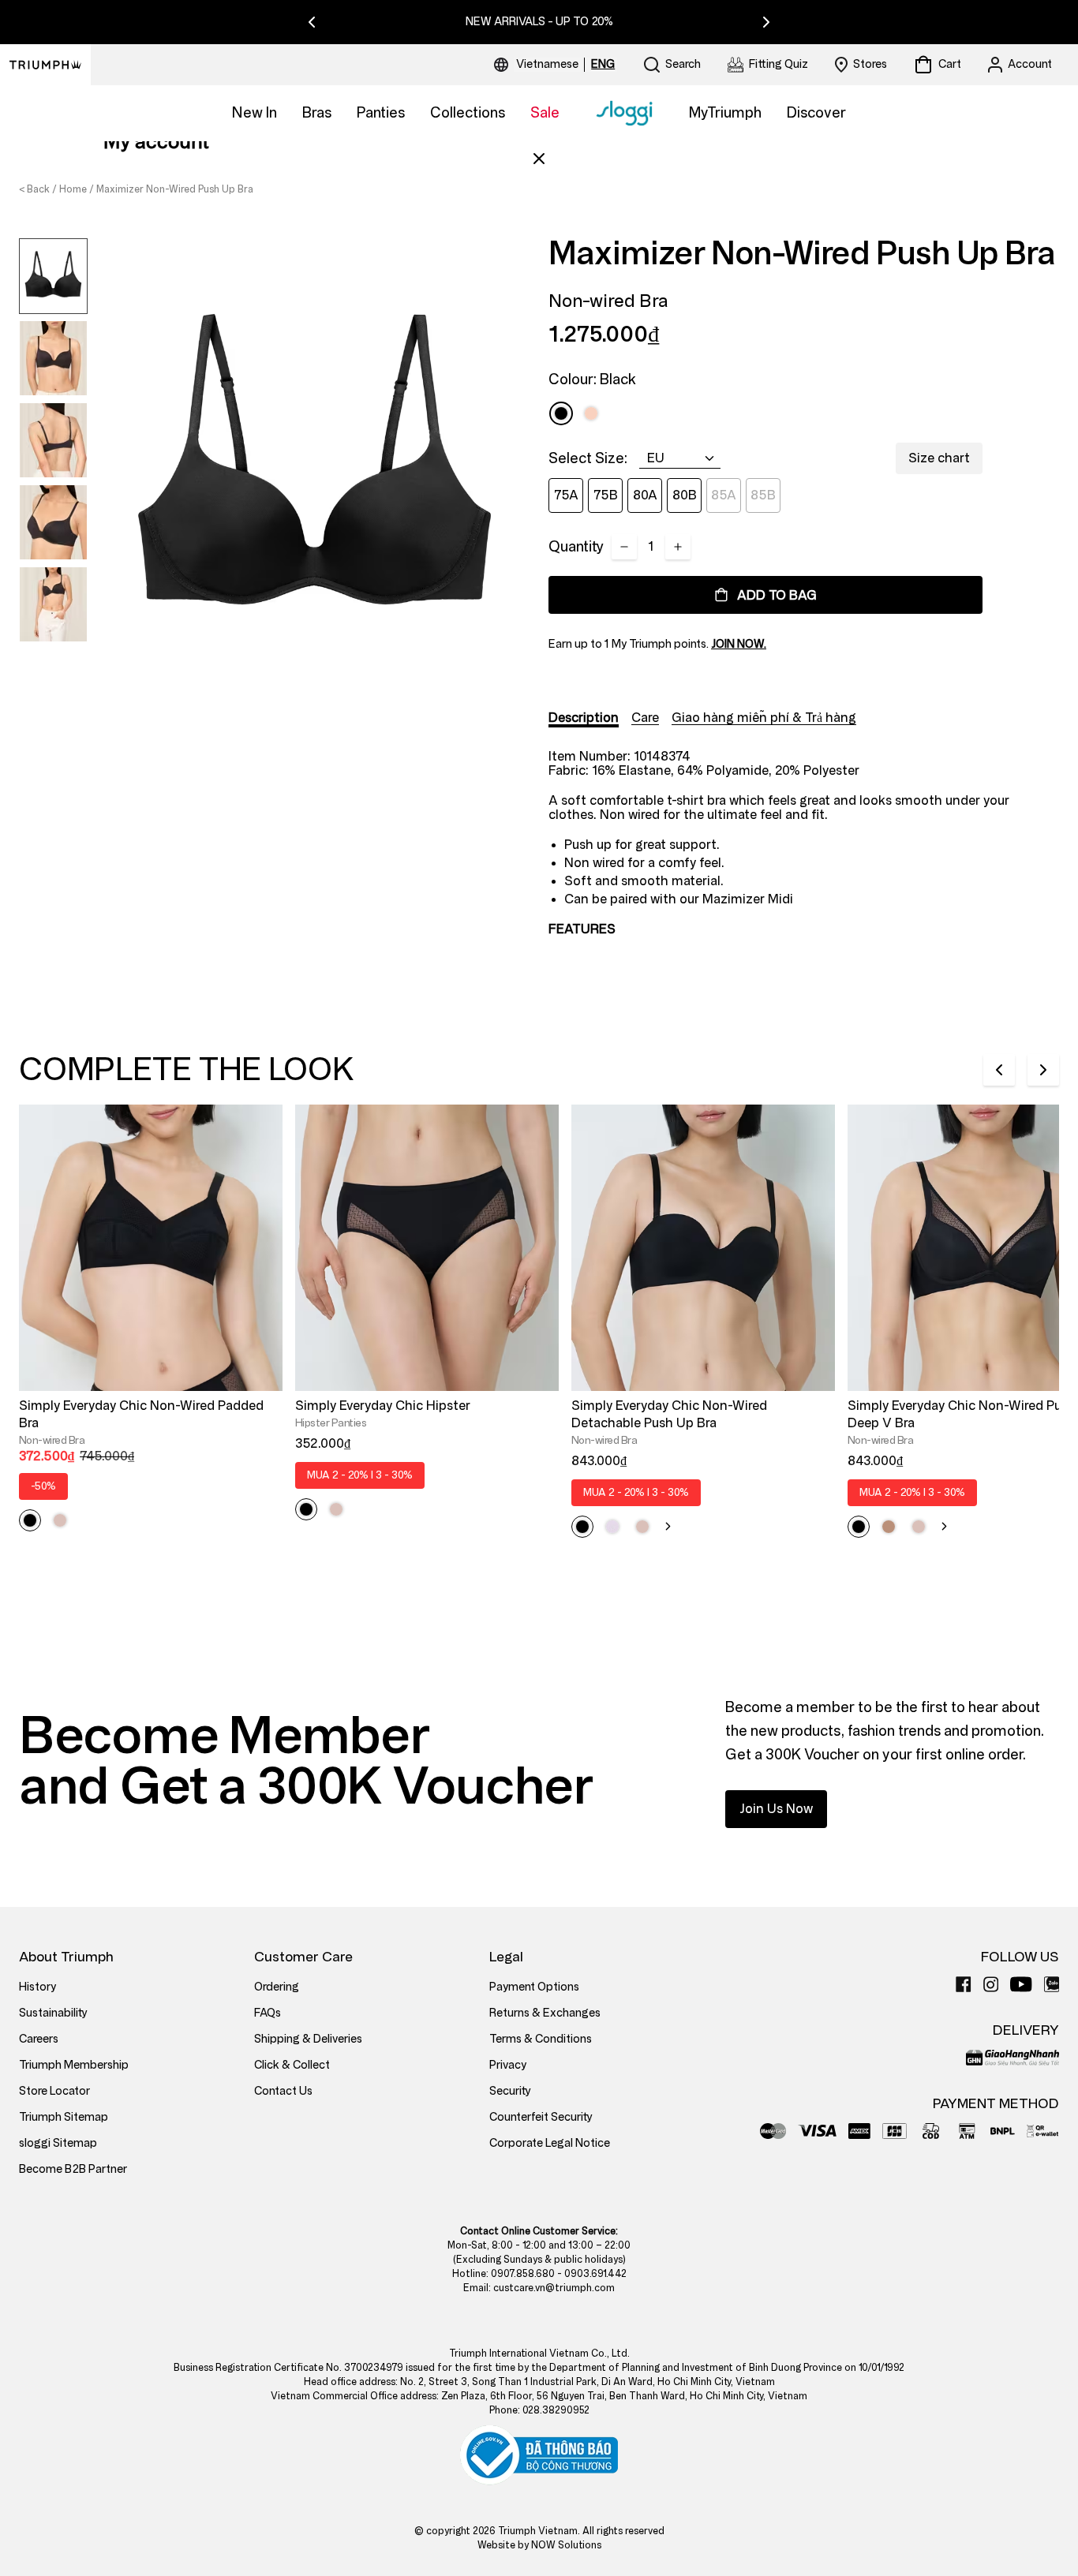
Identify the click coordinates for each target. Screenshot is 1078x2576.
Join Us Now (776, 1809)
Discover (816, 113)
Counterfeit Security (541, 2117)
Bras (317, 113)
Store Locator (54, 2091)
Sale (545, 113)
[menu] (565, 65)
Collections (468, 113)
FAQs (268, 2013)
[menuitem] (550, 65)
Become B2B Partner (73, 2169)
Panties (381, 113)
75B (606, 495)
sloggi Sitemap (58, 2143)
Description (584, 718)
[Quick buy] (260, 1394)
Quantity (576, 547)
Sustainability (53, 2013)
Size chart (939, 458)
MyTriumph (725, 113)
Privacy (508, 2065)
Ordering (277, 1987)
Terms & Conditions (541, 2039)
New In (255, 113)
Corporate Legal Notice (550, 2143)
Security (510, 2091)
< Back (34, 189)
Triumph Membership (74, 2065)
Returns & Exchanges (545, 2013)
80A (645, 495)
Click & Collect (292, 2065)
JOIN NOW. (739, 644)
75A (566, 495)
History (37, 1987)
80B (685, 495)
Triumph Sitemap (64, 2117)
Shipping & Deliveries (308, 2039)
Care (645, 718)
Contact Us (283, 2091)
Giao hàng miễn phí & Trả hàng (764, 718)
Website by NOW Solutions (539, 2545)
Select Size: (588, 458)
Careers (39, 2039)
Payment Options (534, 1987)
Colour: (592, 379)
